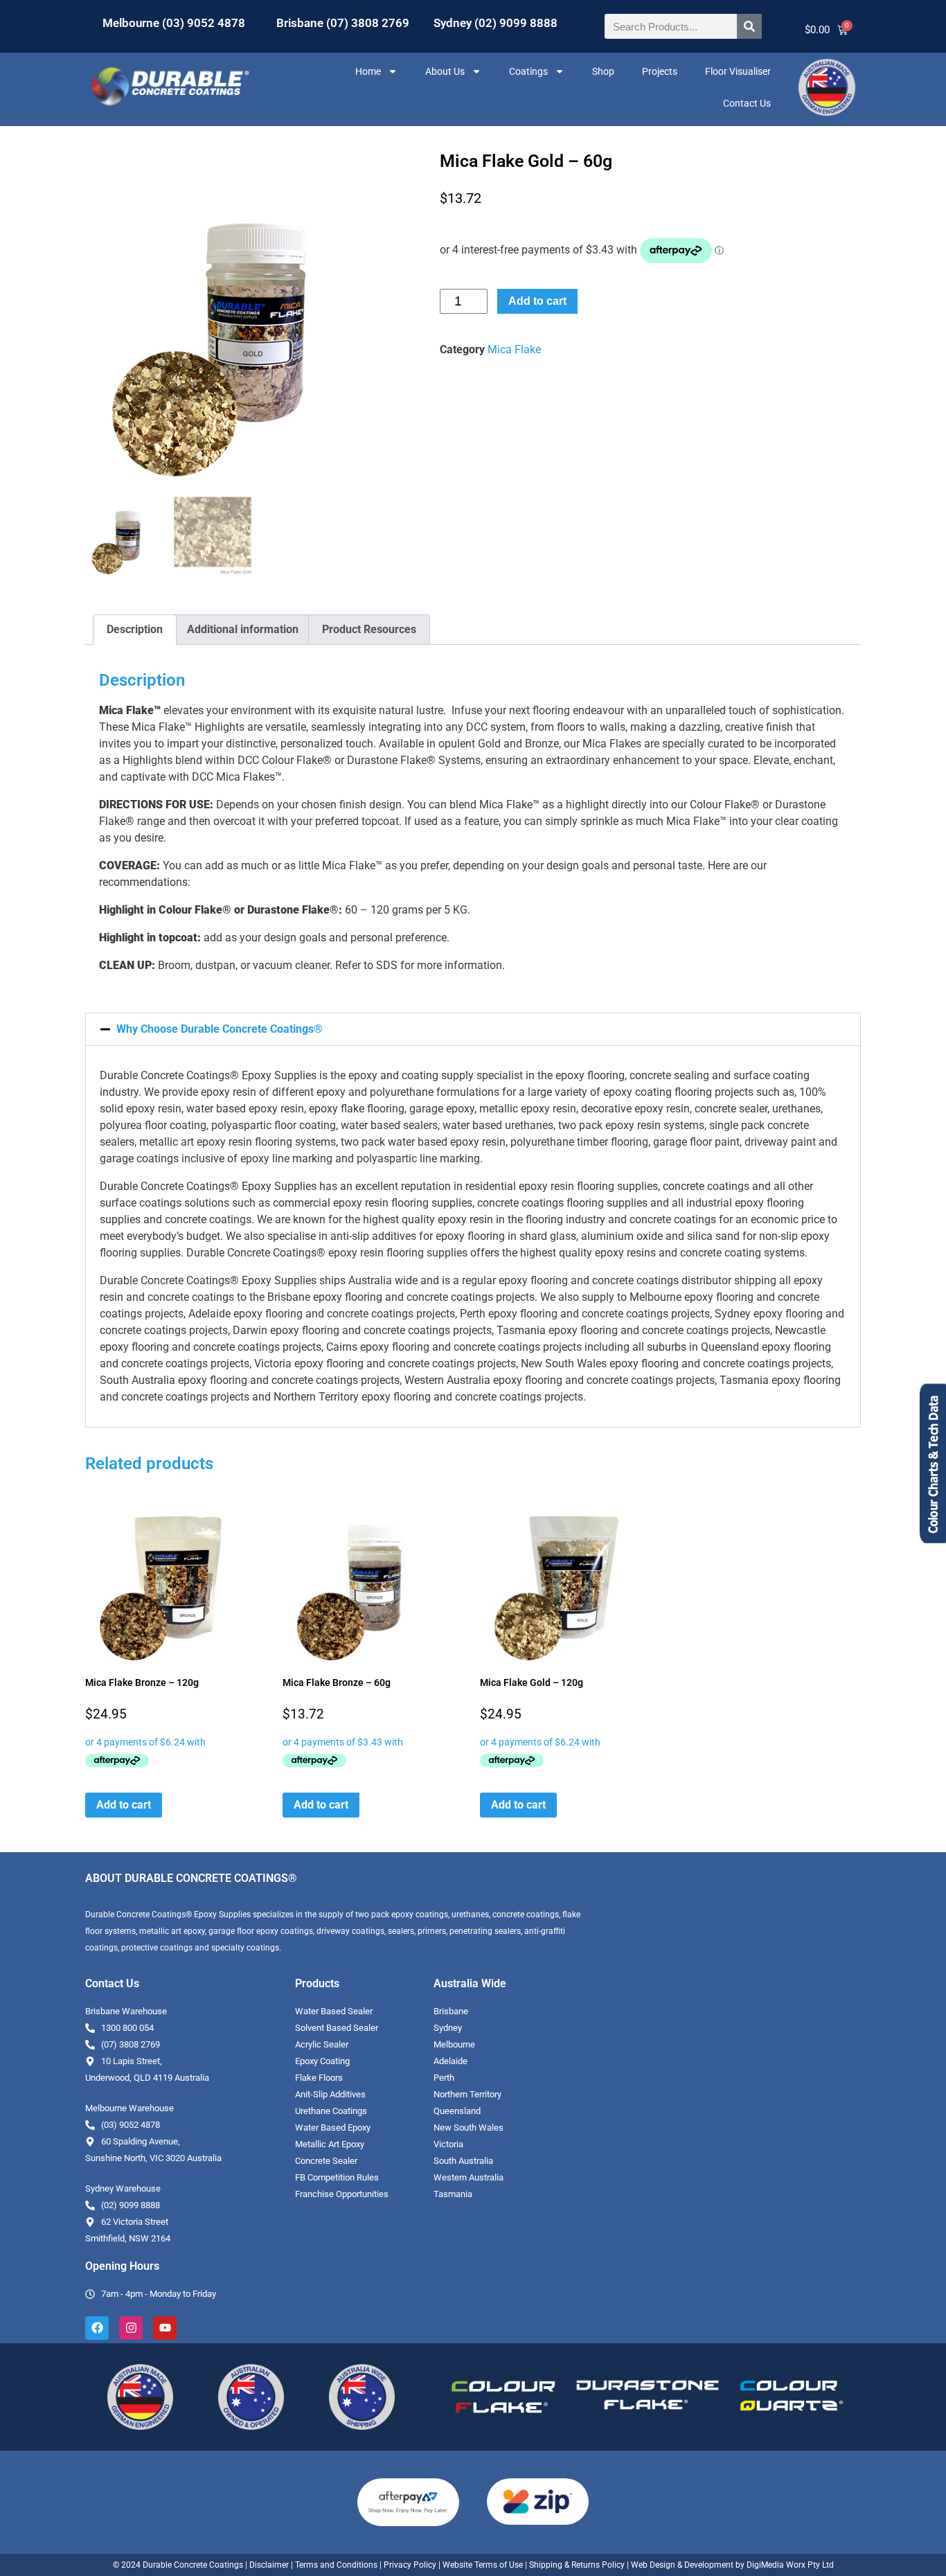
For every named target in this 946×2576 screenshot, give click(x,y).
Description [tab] (135, 629)
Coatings (528, 71)
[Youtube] (165, 2328)
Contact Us (747, 103)
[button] (473, 1029)
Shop (603, 71)
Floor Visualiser (738, 71)
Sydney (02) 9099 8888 (496, 23)
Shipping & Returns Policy (577, 2565)
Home (368, 71)
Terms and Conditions (336, 2565)
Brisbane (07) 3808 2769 (343, 23)
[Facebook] (97, 2328)
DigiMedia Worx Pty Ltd (789, 2565)
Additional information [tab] (243, 629)
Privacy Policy (410, 2565)
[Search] (749, 26)
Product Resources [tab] (369, 629)
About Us (445, 71)
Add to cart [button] (124, 1805)
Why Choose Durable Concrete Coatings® (220, 1029)
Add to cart (537, 301)
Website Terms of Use (483, 2565)
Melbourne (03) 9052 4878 (174, 23)
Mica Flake (514, 349)
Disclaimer (269, 2565)
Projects (660, 71)
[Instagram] (131, 2328)
